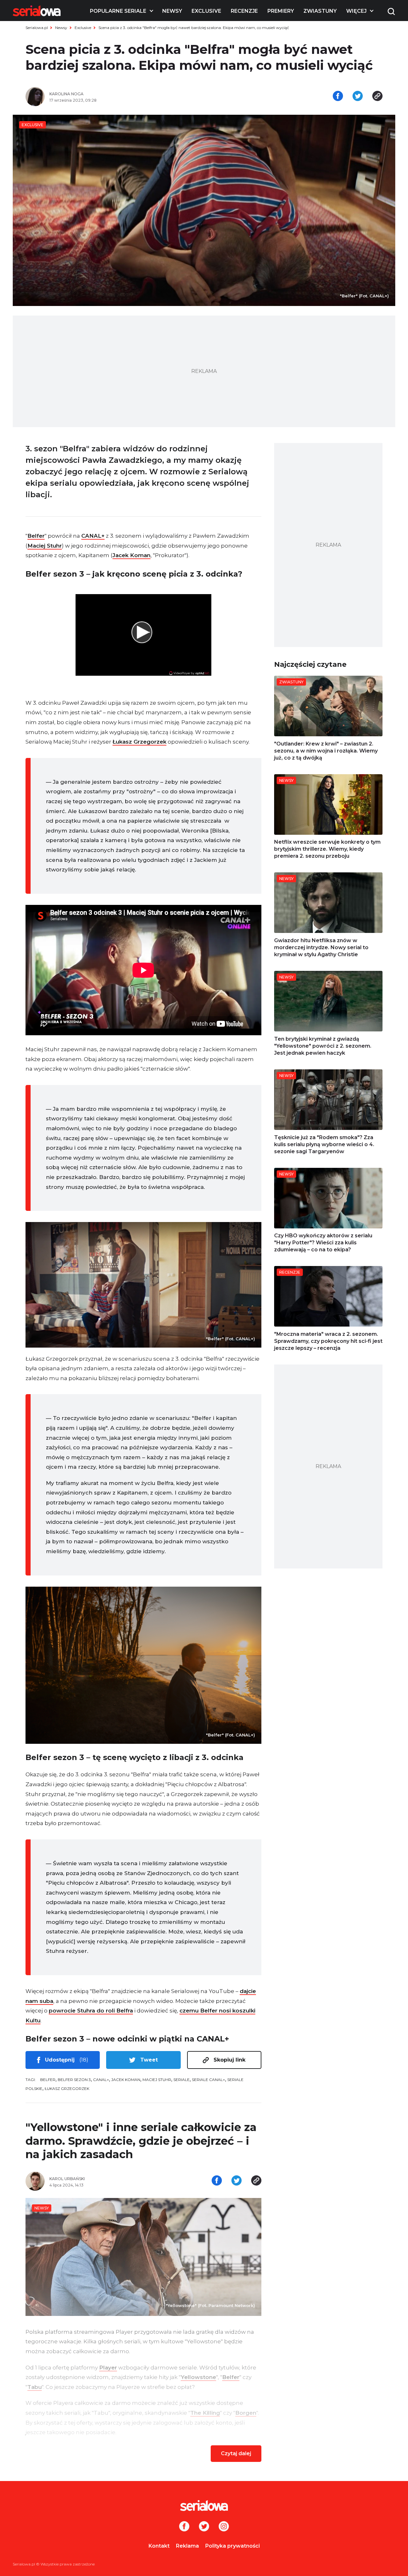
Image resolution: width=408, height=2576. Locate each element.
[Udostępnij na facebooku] (338, 97)
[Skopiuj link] (377, 97)
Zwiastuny (320, 11)
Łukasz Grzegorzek (139, 742)
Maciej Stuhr (45, 546)
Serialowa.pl (37, 28)
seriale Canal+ (208, 2080)
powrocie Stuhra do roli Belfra (91, 2011)
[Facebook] (184, 2527)
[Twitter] (204, 2527)
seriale (182, 2080)
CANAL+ (93, 536)
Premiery (281, 11)
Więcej (356, 11)
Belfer (36, 536)
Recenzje (244, 11)
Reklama (187, 2546)
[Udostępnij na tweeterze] (358, 97)
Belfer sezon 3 (74, 2080)
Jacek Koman (131, 555)
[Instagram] (224, 2527)
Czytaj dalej (236, 2453)
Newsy (172, 11)
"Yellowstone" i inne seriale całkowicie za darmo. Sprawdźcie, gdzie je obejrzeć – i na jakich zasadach (141, 2141)
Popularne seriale (118, 11)
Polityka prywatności (233, 2546)
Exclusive (206, 11)
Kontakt (159, 2546)
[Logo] (37, 11)
